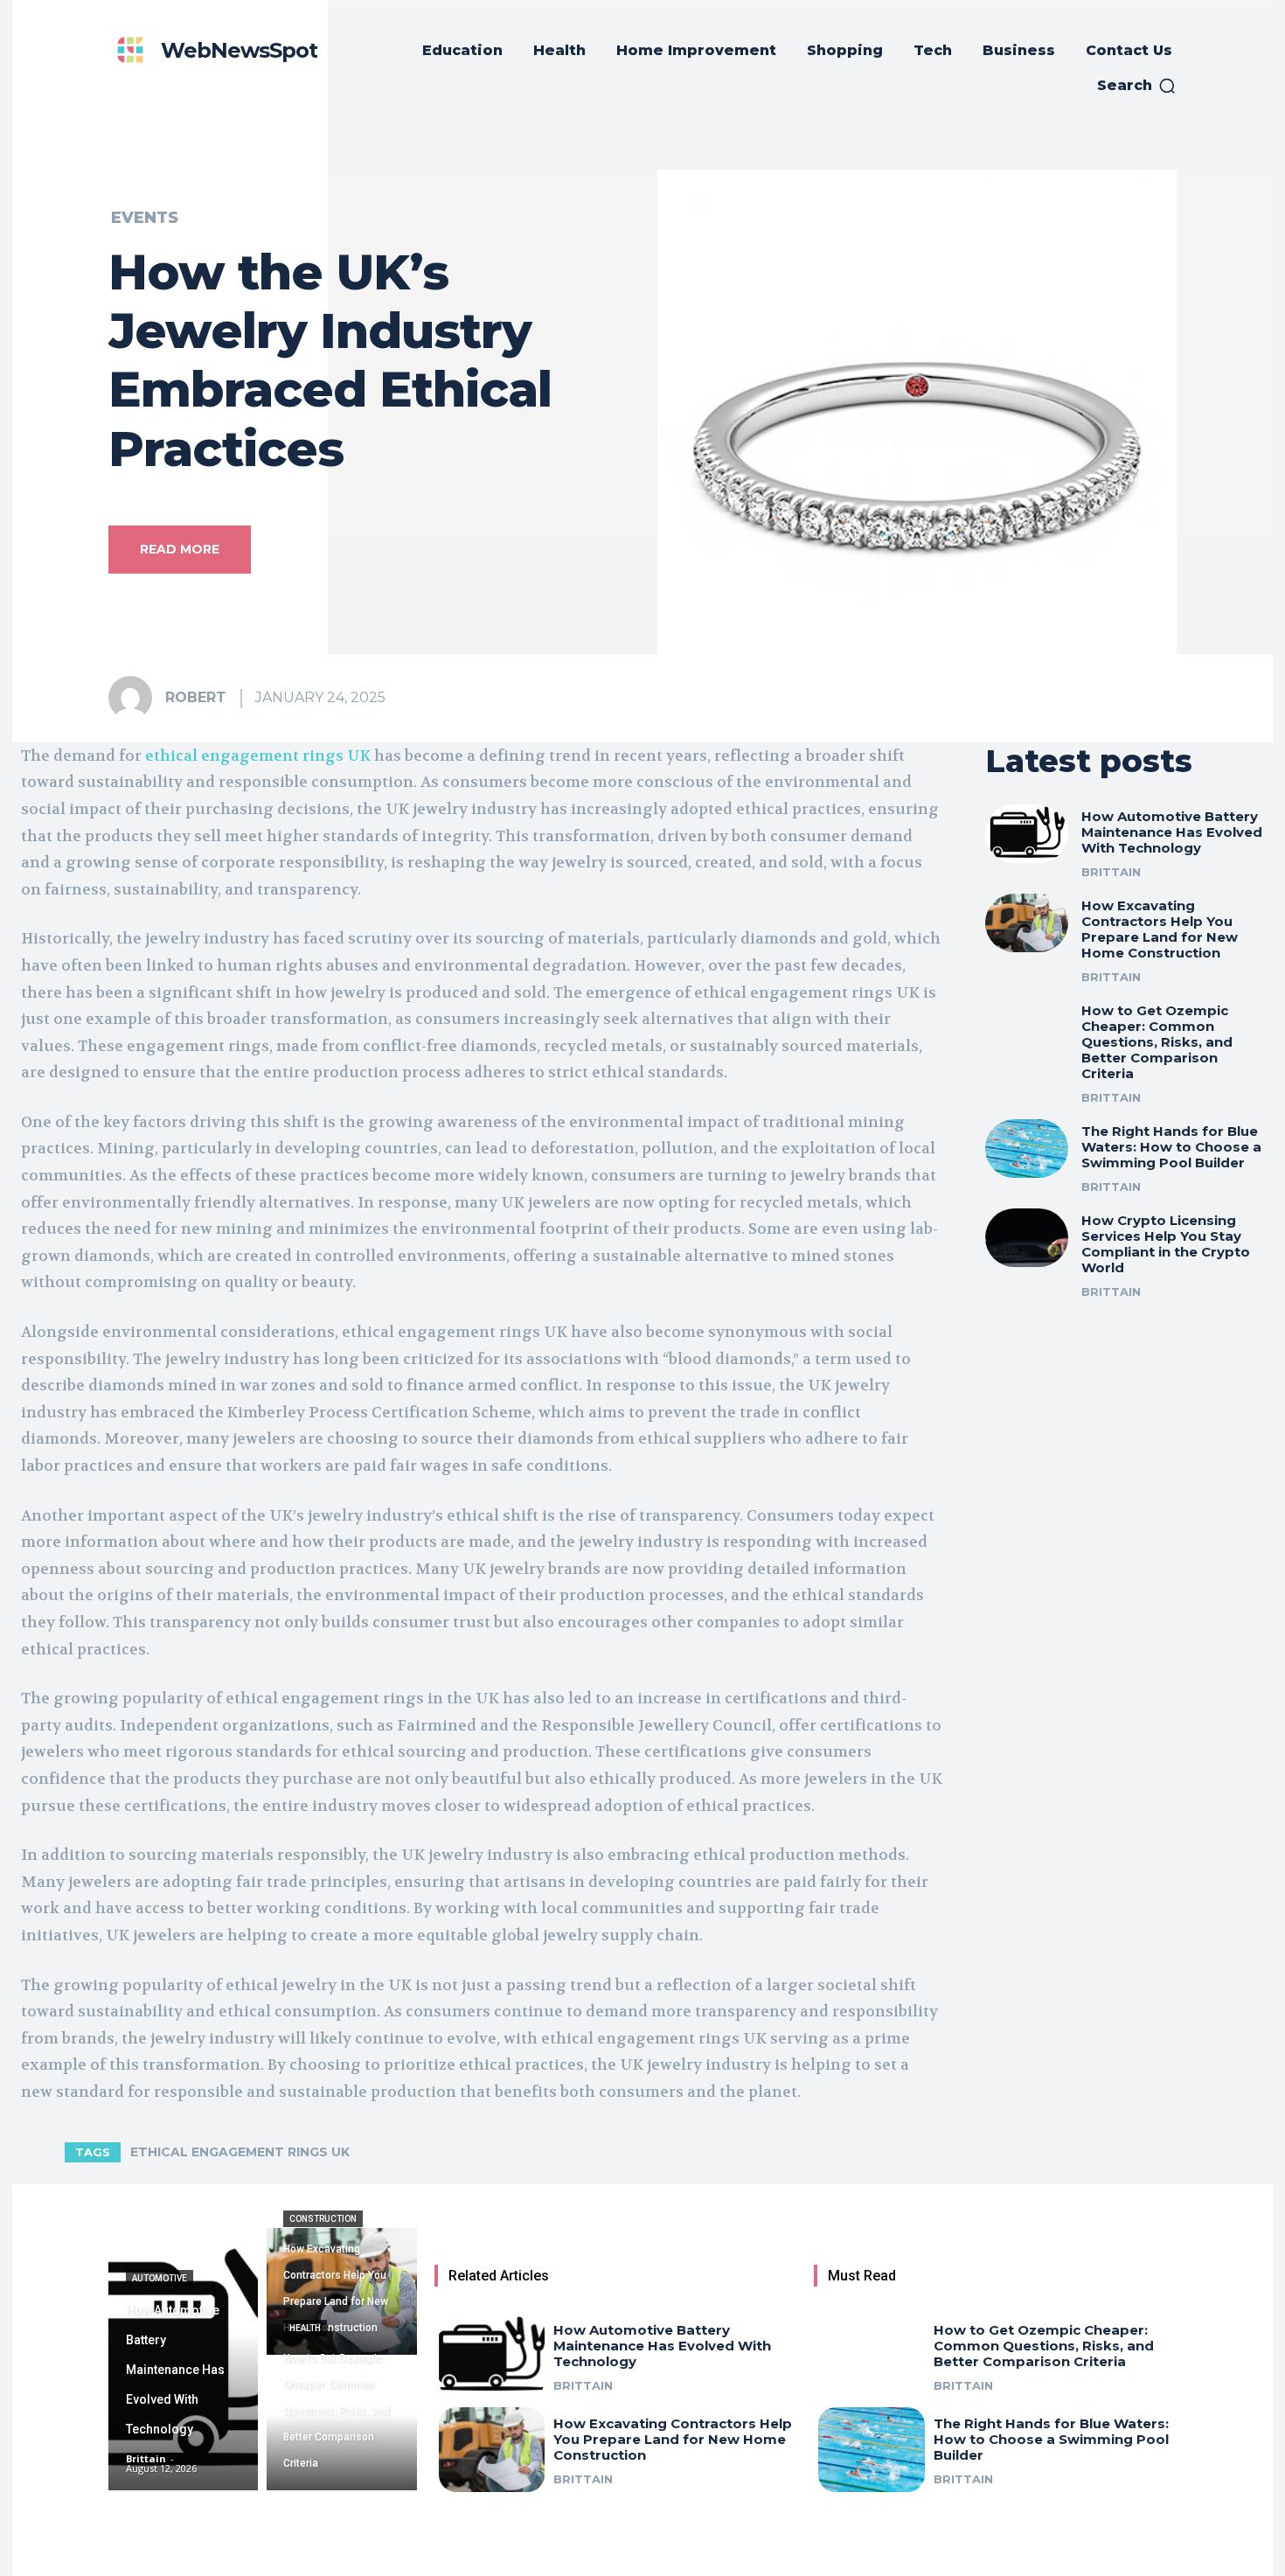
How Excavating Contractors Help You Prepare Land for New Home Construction (1160, 929)
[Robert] (135, 698)
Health (305, 2328)
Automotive (160, 2278)
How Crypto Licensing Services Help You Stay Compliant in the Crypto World (1166, 1244)
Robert (196, 697)
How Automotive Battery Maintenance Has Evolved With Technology (1172, 832)
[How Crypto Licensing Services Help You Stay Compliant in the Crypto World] (1027, 1238)
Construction (323, 2219)
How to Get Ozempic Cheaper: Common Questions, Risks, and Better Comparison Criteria (1157, 1042)
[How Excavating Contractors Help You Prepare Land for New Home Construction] (1027, 923)
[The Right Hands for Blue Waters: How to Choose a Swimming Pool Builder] (1027, 1149)
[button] (1137, 86)
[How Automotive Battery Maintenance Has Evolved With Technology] (1027, 834)
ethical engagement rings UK (240, 2152)
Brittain (1111, 872)
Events (145, 218)
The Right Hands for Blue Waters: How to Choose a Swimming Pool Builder (1171, 1147)
